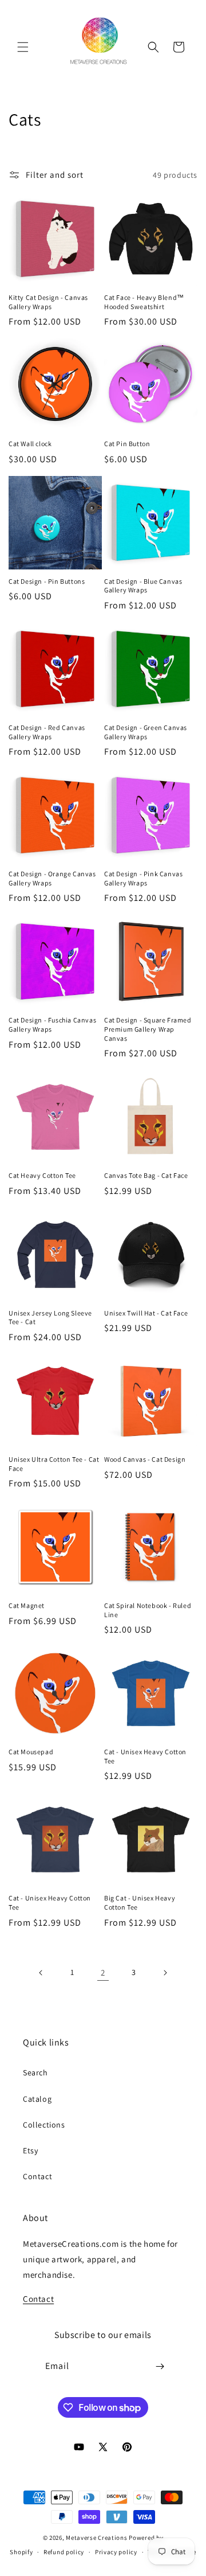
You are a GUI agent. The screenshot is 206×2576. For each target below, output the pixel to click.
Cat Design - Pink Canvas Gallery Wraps (143, 878)
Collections (44, 2125)
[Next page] (165, 1973)
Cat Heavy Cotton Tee (42, 1175)
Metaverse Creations (96, 2538)
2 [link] (103, 1972)
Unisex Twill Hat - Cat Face (146, 1313)
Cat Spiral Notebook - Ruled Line (148, 1610)
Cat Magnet (27, 1605)
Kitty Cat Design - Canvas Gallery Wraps (48, 302)
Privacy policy (116, 2552)
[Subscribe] (160, 2366)
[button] (23, 47)
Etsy (30, 2150)
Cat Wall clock (30, 444)
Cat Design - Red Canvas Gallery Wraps (47, 732)
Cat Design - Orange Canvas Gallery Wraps (52, 878)
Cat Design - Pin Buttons (47, 581)
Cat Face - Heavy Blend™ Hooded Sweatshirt (144, 302)
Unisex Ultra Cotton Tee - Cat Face (54, 1464)
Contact (37, 2176)
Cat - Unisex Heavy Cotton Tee (145, 1756)
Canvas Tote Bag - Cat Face (146, 1175)
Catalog (37, 2099)
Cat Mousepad (31, 1752)
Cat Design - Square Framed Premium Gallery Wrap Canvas (148, 1029)
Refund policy (64, 2552)
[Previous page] (41, 1973)
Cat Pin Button (127, 444)
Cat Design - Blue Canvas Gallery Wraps (143, 586)
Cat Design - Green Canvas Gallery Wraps (146, 732)
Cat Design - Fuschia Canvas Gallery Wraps (52, 1024)
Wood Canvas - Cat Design (145, 1459)
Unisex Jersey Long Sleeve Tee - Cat (50, 1318)
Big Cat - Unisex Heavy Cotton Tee (140, 1902)
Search (35, 2072)
